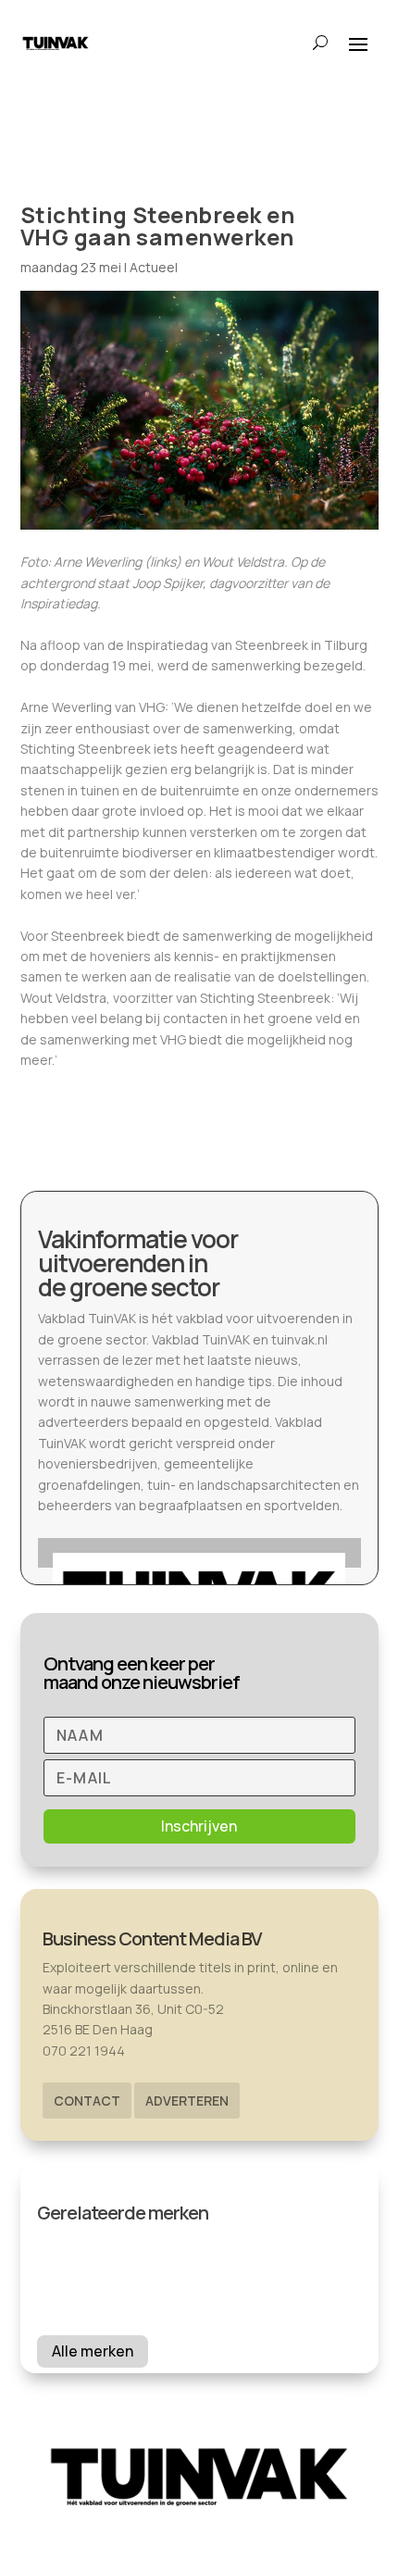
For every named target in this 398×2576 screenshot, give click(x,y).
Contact (87, 2101)
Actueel (154, 267)
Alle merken (93, 2351)
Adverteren (187, 2101)
